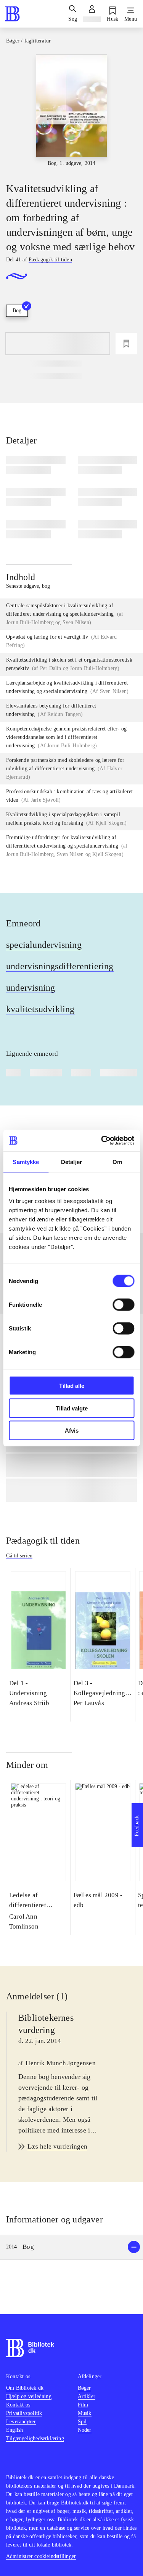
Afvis (72, 1431)
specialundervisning (44, 945)
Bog (17, 311)
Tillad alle (72, 1386)
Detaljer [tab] (71, 1162)
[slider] (71, 112)
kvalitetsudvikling (40, 1009)
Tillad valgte (72, 1408)
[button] (71, 2247)
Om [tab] (117, 1162)
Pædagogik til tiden (43, 1541)
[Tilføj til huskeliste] (126, 344)
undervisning (31, 988)
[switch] (123, 1305)
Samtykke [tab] (26, 1162)
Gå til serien (19, 1556)
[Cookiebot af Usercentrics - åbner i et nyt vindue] (102, 1141)
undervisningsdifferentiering (60, 966)
